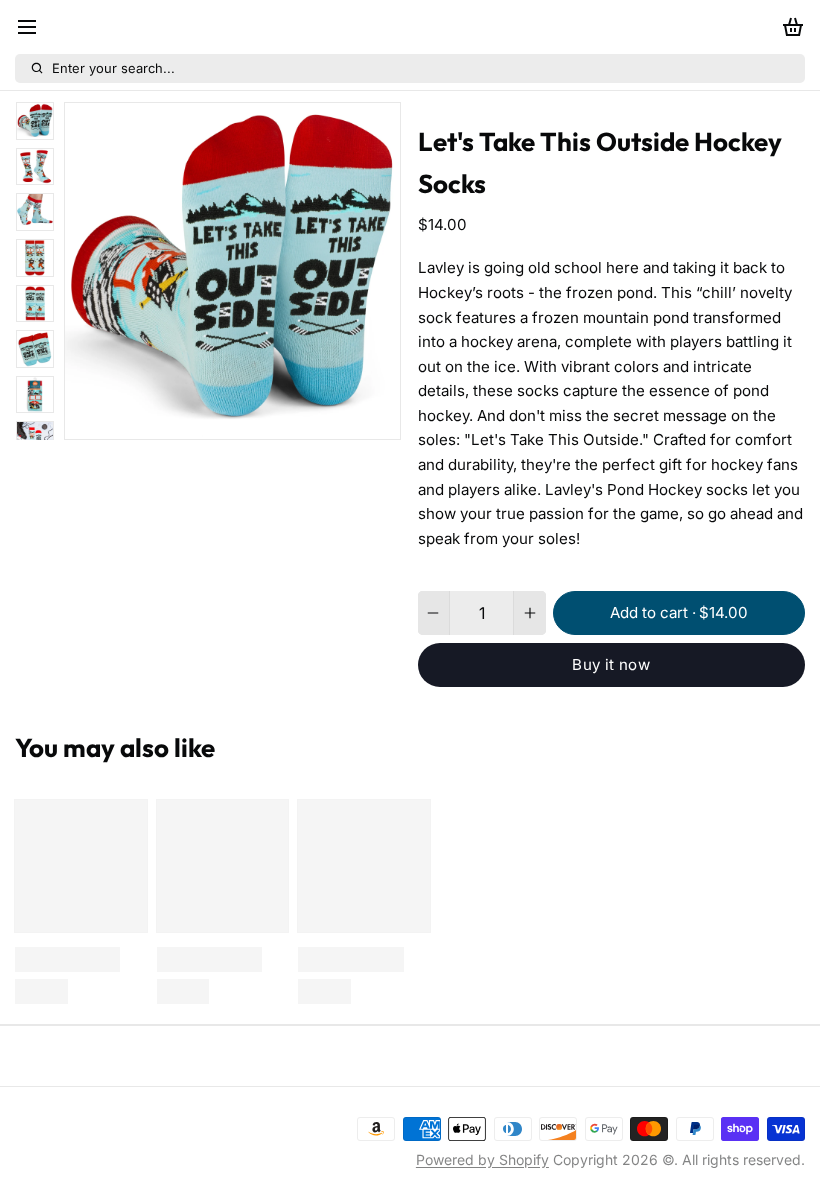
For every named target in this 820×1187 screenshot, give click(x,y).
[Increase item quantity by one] (529, 613)
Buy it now (611, 664)
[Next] (262, 418)
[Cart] (789, 27)
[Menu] (34, 27)
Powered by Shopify (482, 1159)
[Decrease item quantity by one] (433, 613)
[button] (679, 613)
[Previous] (204, 418)
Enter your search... (113, 68)
